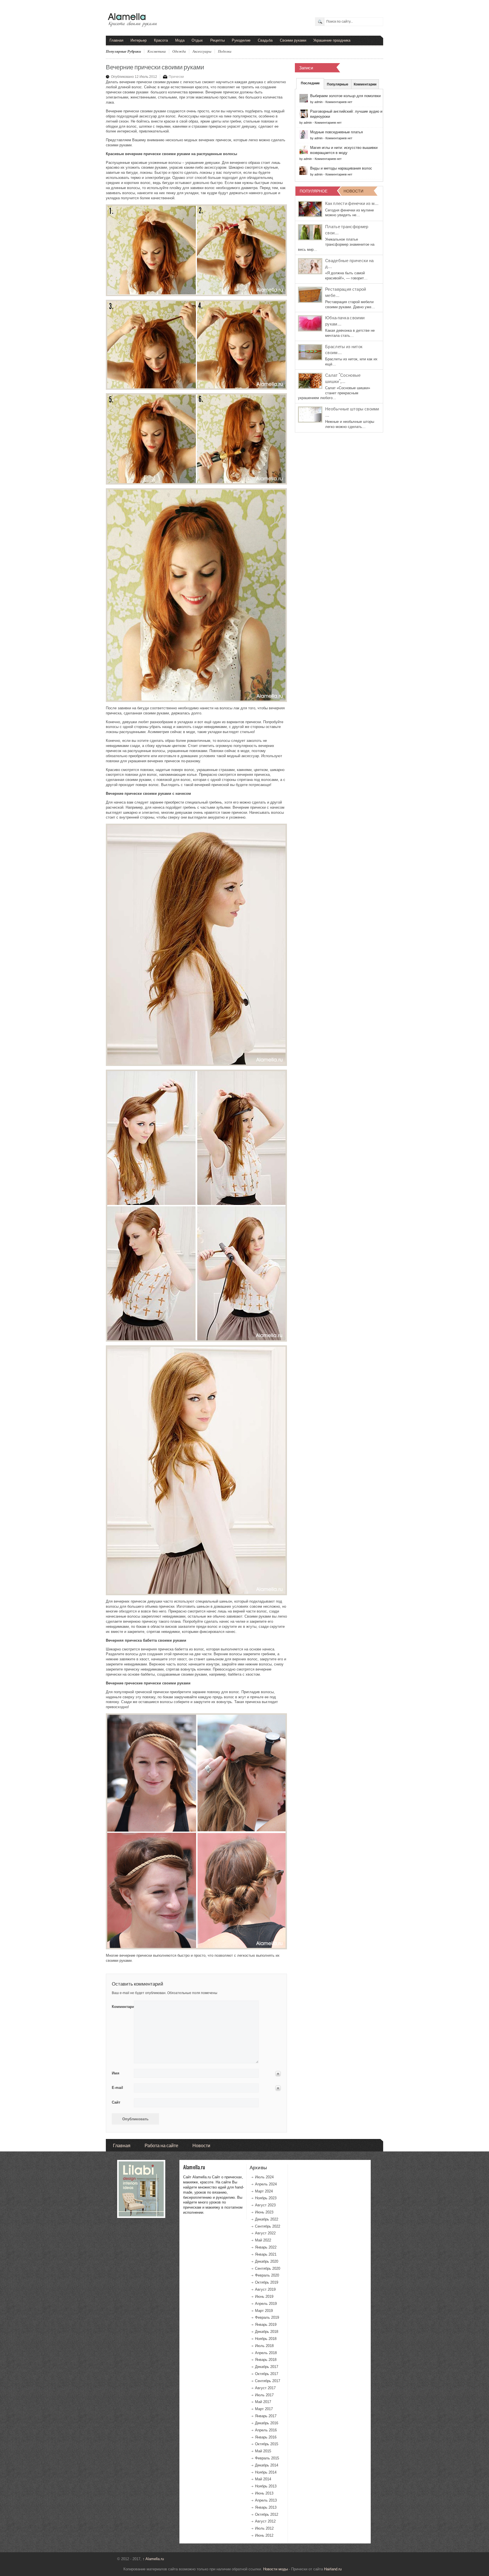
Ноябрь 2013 (266, 2486)
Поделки (225, 51)
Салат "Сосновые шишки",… (343, 378)
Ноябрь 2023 (266, 2198)
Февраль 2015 (267, 2458)
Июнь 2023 (264, 2212)
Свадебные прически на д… (349, 263)
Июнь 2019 (264, 2296)
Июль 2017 (264, 2395)
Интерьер (139, 40)
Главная (116, 40)
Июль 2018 (264, 2346)
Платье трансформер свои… (347, 229)
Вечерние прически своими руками (155, 66)
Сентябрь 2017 (268, 2381)
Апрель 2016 (266, 2430)
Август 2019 (265, 2289)
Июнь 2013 (264, 2493)
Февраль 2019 (267, 2317)
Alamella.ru (153, 2559)
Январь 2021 (266, 2254)
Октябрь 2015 (267, 2444)
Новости (201, 2145)
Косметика (157, 51)
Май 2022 (263, 2240)
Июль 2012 (264, 2528)
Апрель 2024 (266, 2184)
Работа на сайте (161, 2145)
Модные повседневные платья (336, 132)
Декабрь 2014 (267, 2465)
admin (319, 102)
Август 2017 (265, 2388)
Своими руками (293, 40)
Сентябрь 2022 (268, 2226)
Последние (310, 83)
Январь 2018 (266, 2360)
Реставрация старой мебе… (346, 292)
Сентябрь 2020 (268, 2268)
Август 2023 (265, 2205)
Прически (176, 77)
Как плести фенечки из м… (352, 203)
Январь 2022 (266, 2247)
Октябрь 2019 (267, 2282)
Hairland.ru (333, 2569)
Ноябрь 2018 (266, 2339)
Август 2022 (265, 2233)
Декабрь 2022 (267, 2219)
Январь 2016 (266, 2437)
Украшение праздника (332, 40)
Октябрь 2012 (267, 2514)
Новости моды (275, 2569)
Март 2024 (264, 2191)
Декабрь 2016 (267, 2423)
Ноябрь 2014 (266, 2472)
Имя (116, 2073)
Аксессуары (202, 51)
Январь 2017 (266, 2416)
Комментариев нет (339, 102)
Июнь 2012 (264, 2535)
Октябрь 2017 (267, 2374)
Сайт (116, 2102)
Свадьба (265, 40)
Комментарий (121, 2007)
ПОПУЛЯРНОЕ (314, 191)
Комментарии (365, 84)
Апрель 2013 (266, 2500)
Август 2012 (265, 2521)
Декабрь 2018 (267, 2332)
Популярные (338, 84)
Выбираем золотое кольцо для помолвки (345, 96)
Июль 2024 (264, 2177)
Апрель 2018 (266, 2353)
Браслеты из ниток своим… (344, 349)
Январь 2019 (266, 2325)
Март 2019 (264, 2311)
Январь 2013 (266, 2507)
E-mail (117, 2088)
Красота (161, 40)
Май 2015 (263, 2451)
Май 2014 (263, 2479)
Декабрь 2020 (267, 2261)
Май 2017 (263, 2402)
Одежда (179, 51)
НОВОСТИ (353, 191)
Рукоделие (241, 40)
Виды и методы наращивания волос (341, 168)
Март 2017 (264, 2409)
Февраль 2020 (267, 2275)
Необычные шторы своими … (352, 412)
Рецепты (217, 40)
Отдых (197, 40)
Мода (180, 40)
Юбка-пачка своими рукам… (345, 320)
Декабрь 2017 (267, 2367)
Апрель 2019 (266, 2304)
